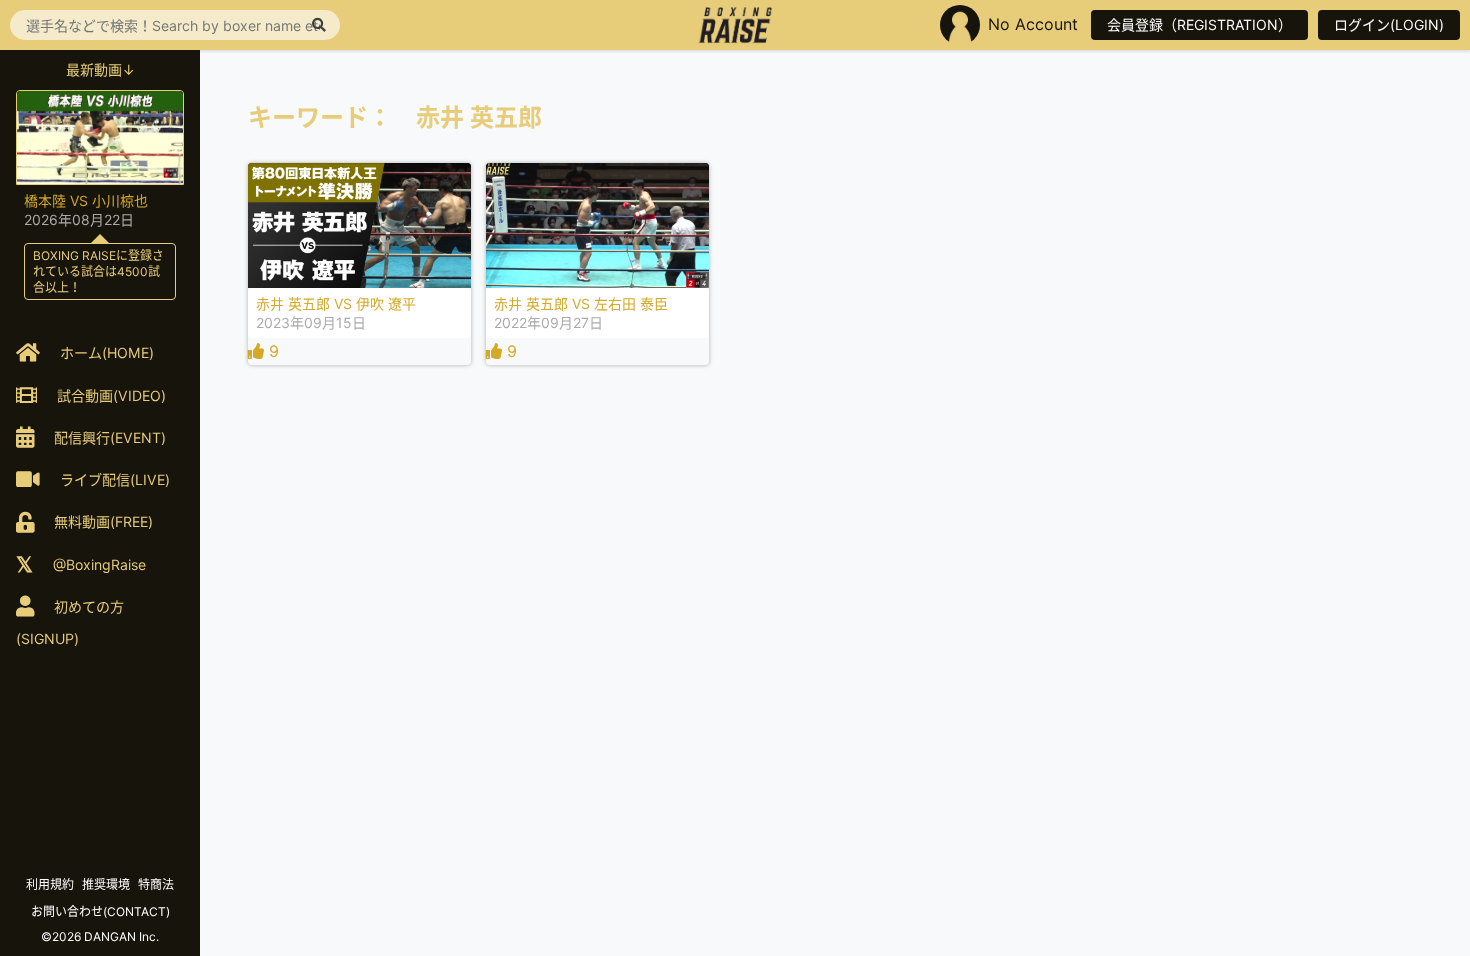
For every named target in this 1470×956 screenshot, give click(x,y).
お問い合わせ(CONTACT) (100, 911)
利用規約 (50, 884)
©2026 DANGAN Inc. (100, 936)
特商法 (156, 884)
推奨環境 (106, 884)
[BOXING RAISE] (735, 25)
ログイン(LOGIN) (1389, 24)
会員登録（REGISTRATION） (1199, 24)
